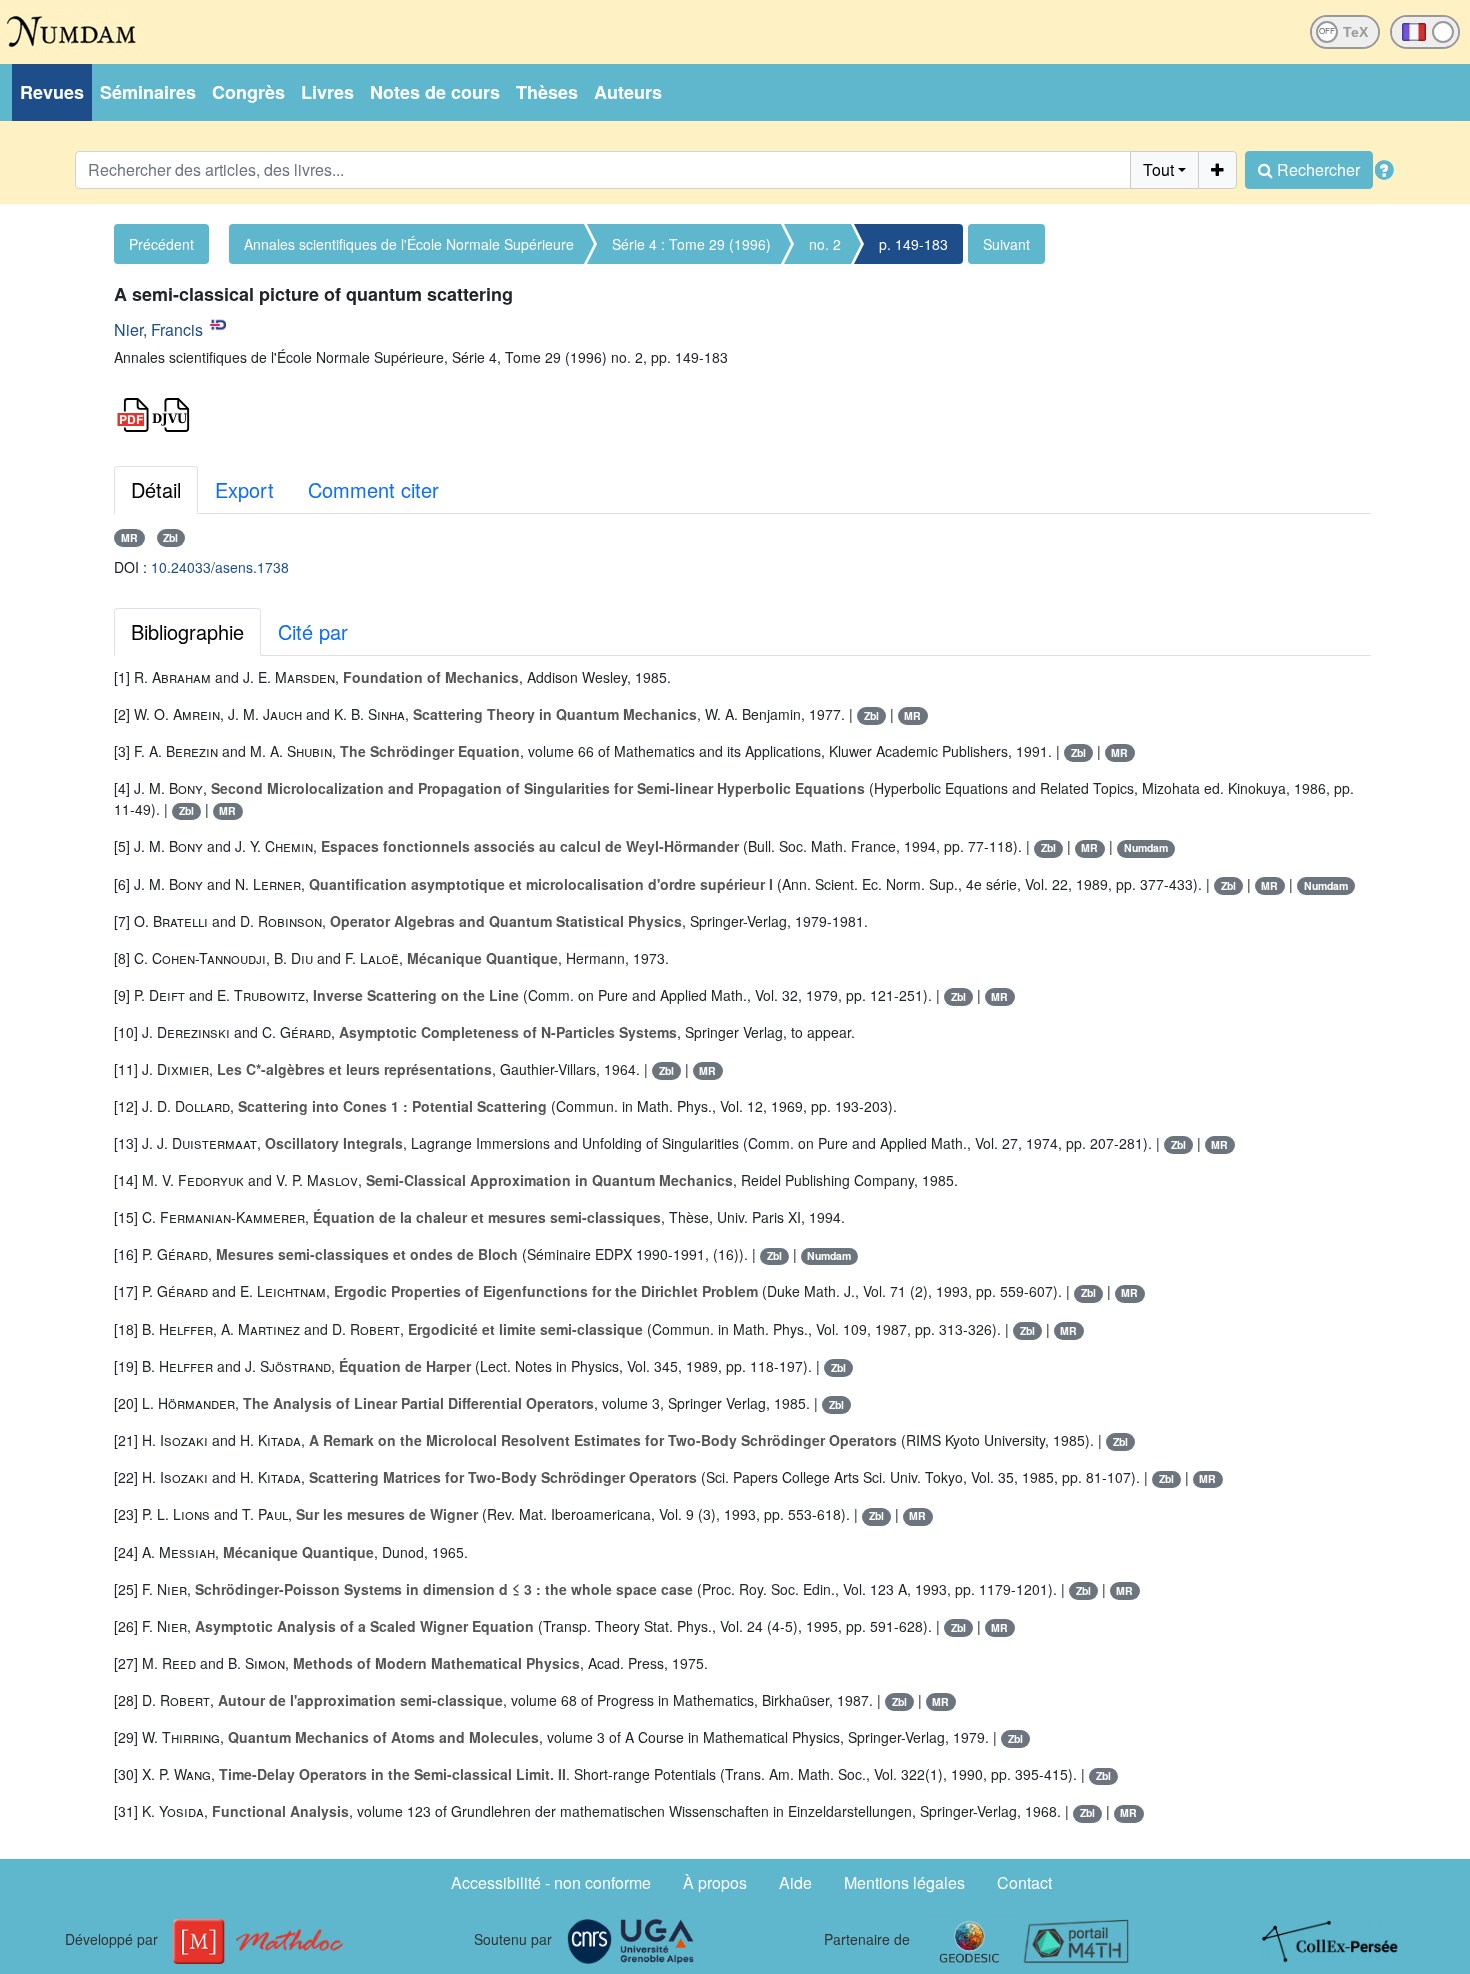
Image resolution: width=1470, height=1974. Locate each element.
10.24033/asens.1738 (220, 567)
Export (244, 489)
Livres (327, 92)
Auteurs (628, 92)
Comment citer (373, 489)
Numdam (1146, 847)
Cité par (313, 631)
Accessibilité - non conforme (551, 1882)
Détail (156, 489)
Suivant (1006, 244)
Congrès (248, 92)
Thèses (547, 92)
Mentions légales (904, 1882)
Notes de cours (435, 92)
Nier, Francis (158, 329)
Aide (795, 1882)
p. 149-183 (913, 244)
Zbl (170, 537)
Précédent (161, 244)
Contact (1024, 1882)
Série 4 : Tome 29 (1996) (691, 244)
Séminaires (148, 92)
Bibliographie (187, 631)
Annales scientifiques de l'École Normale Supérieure (409, 244)
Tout (1158, 169)
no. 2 (825, 244)
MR (129, 537)
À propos (715, 1882)
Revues (52, 92)
